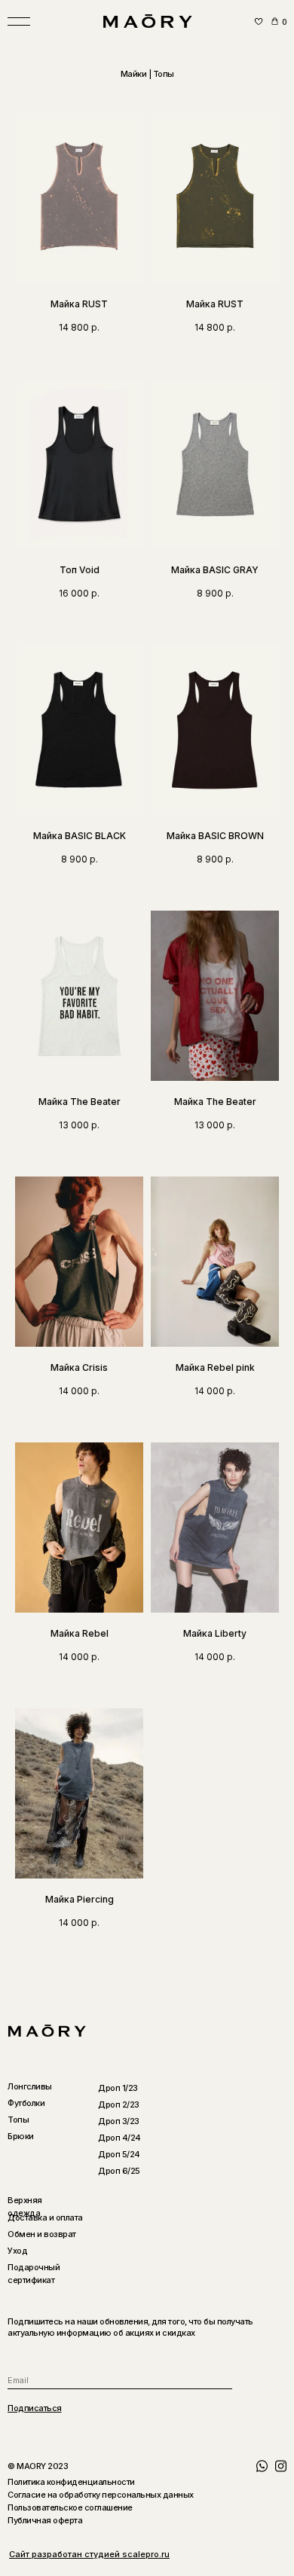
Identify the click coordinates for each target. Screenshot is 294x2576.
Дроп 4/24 (119, 2138)
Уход (17, 2251)
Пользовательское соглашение (70, 2507)
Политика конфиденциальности (71, 2482)
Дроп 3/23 (119, 2121)
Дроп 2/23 (119, 2104)
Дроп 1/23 (118, 2088)
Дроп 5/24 (119, 2154)
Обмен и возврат (42, 2234)
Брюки (21, 2136)
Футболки (26, 2103)
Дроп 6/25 (119, 2171)
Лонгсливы (30, 2086)
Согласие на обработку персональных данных (101, 2495)
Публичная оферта (45, 2520)
